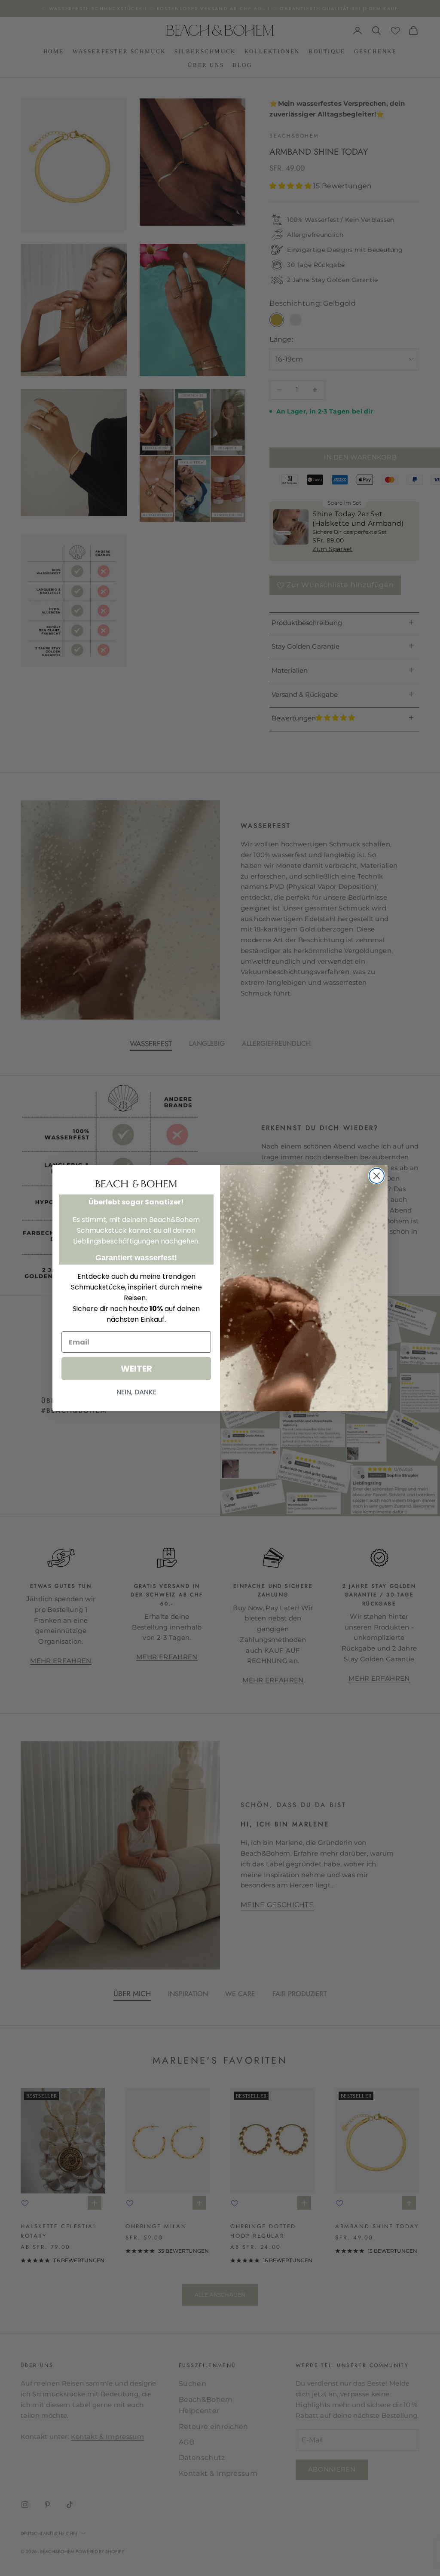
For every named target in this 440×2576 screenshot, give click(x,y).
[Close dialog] (377, 1176)
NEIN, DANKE (136, 1392)
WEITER (136, 1369)
